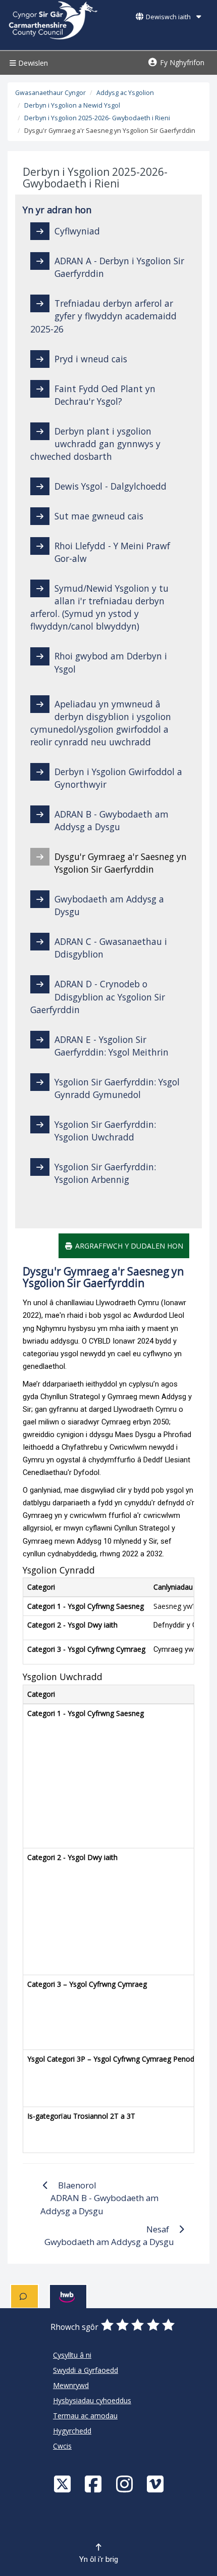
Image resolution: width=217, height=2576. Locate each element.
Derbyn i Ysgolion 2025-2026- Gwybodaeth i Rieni (97, 118)
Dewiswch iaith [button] (168, 17)
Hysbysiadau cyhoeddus (92, 2400)
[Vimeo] (156, 2484)
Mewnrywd (71, 2385)
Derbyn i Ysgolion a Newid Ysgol (72, 105)
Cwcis (62, 2446)
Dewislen (32, 63)
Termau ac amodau (85, 2416)
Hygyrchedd (72, 2431)
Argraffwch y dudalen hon (128, 1246)
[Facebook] (94, 2484)
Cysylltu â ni (72, 2355)
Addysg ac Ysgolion (125, 93)
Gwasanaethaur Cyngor (50, 93)
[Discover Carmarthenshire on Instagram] (126, 2484)
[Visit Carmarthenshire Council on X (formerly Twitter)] (64, 2484)
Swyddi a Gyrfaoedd (86, 2370)
